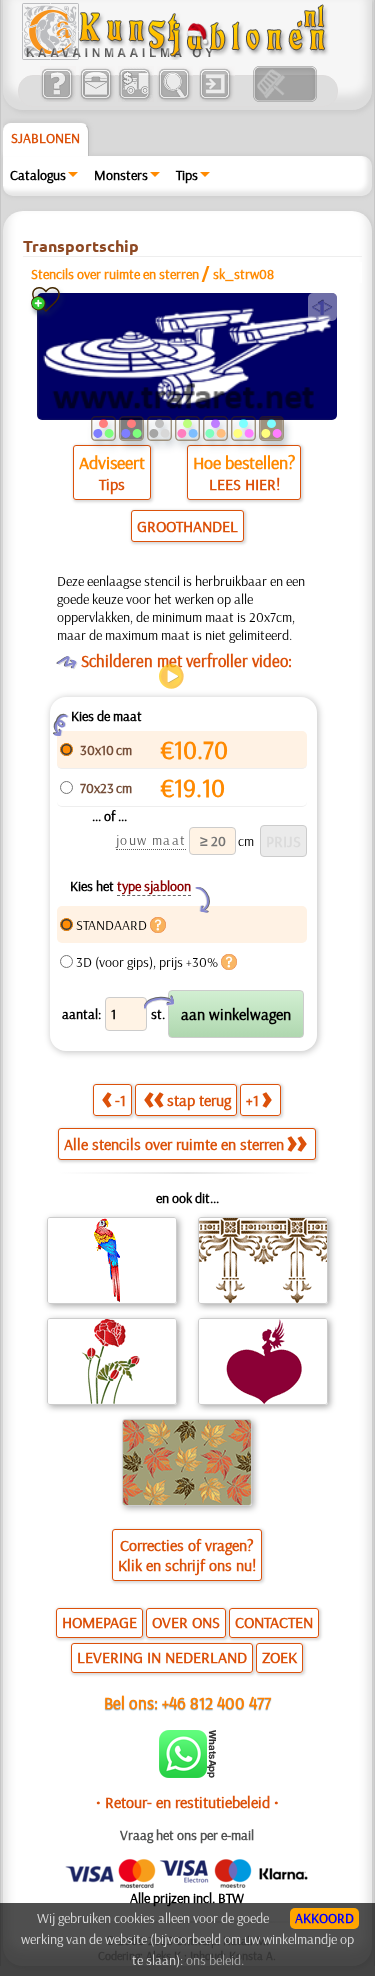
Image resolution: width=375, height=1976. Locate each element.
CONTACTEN (274, 1622)
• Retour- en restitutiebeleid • (187, 1802)
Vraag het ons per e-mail (187, 1835)
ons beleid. (215, 1960)
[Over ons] (56, 97)
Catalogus (38, 175)
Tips (187, 175)
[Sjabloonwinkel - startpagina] (177, 55)
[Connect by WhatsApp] (187, 1773)
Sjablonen (45, 138)
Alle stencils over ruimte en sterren (174, 1144)
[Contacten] (95, 97)
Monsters (121, 175)
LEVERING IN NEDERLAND (162, 1657)
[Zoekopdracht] (173, 97)
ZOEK (279, 1657)
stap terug (199, 1100)
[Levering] (134, 97)
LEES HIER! (244, 484)
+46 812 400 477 (216, 1702)
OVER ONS (186, 1622)
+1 (252, 1100)
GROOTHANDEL (187, 526)
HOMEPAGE (99, 1622)
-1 (120, 1100)
